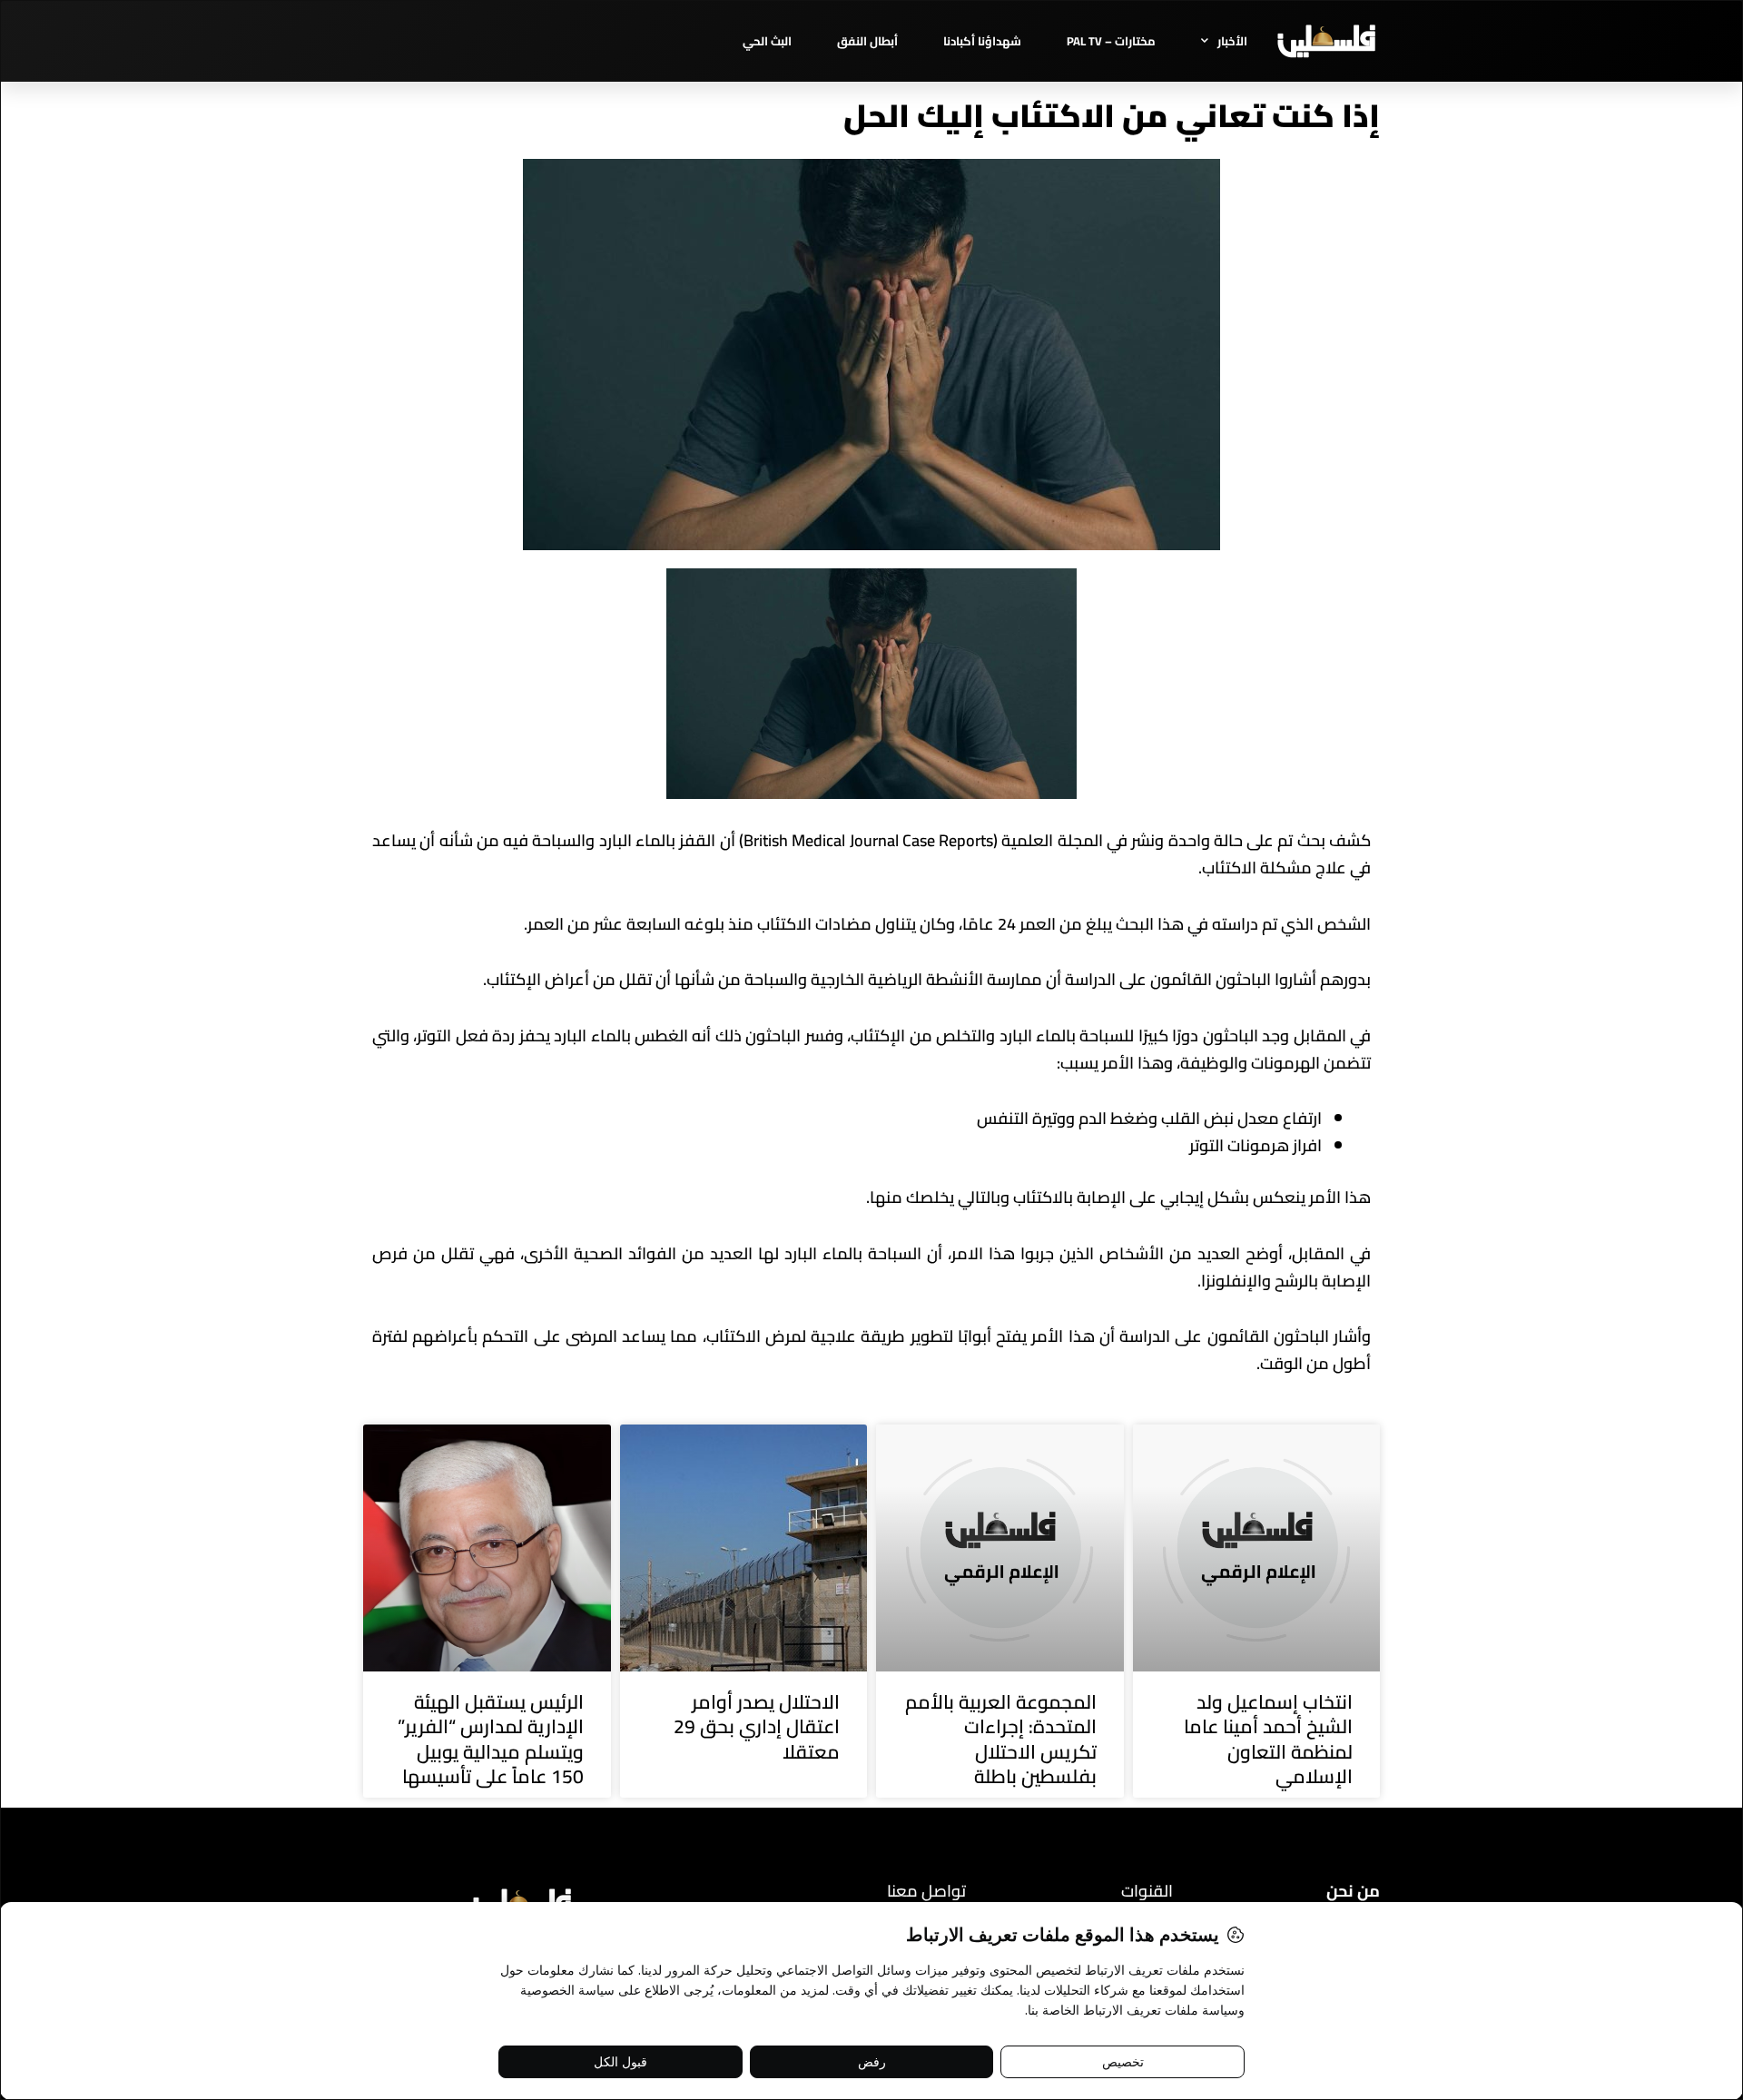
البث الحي (767, 41)
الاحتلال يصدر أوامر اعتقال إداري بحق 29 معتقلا (757, 1727)
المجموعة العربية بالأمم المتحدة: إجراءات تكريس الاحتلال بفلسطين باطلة (1001, 1739)
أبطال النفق (867, 41)
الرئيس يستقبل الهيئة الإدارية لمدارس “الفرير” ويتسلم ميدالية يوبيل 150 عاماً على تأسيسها (491, 1739)
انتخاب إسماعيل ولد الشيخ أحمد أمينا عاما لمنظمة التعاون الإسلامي (1268, 1739)
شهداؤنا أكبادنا (982, 41)
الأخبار (1232, 41)
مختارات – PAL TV (1111, 41)
